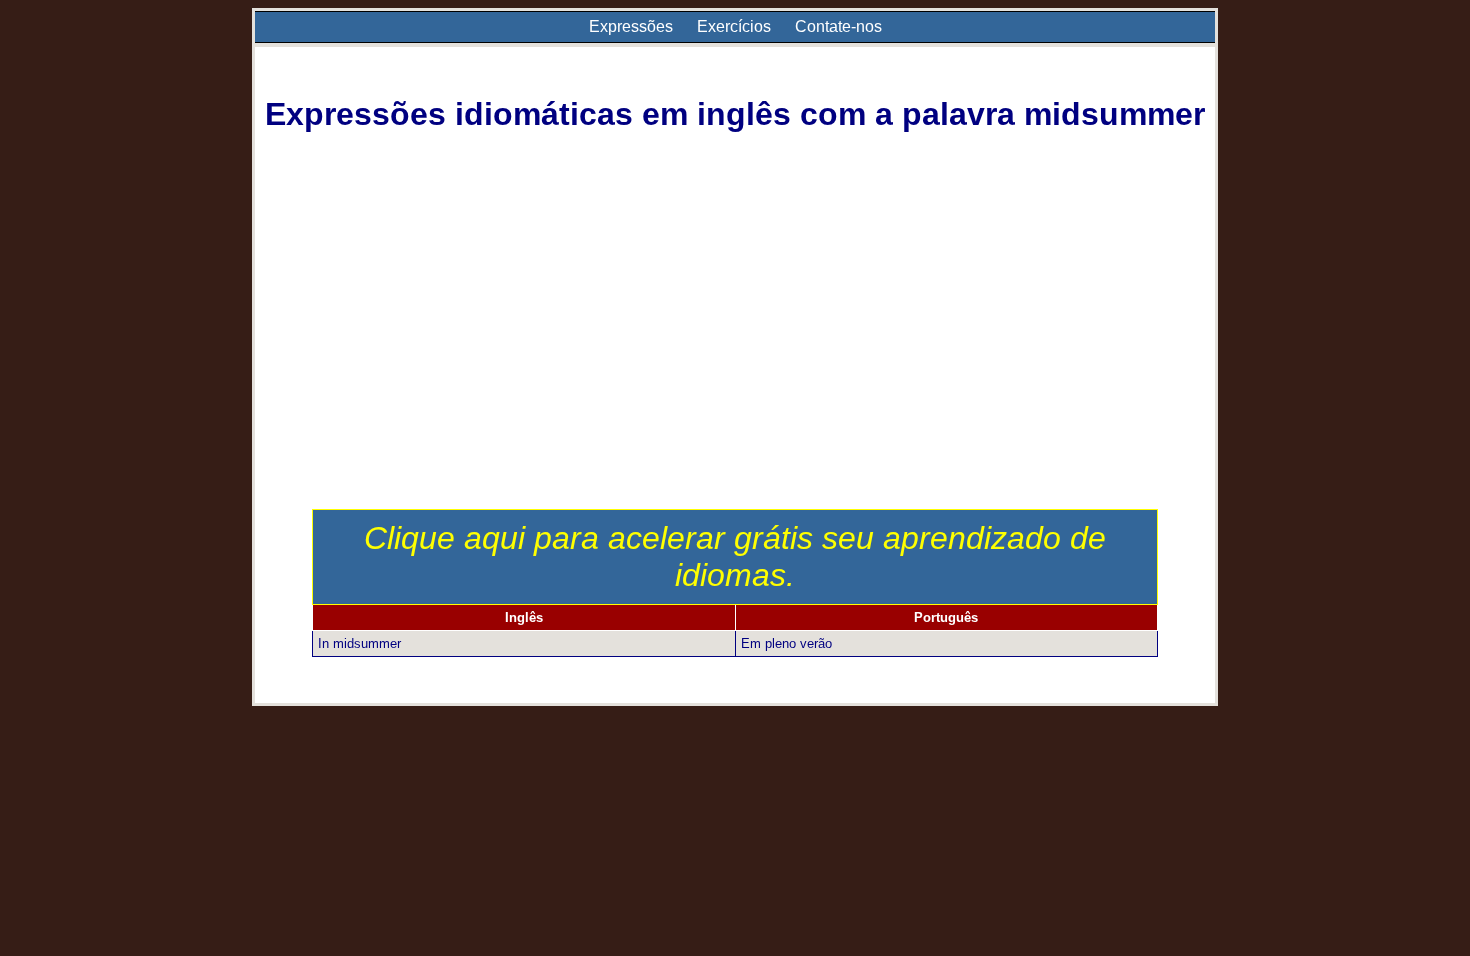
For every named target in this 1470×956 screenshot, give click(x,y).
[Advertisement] (735, 359)
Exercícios (734, 26)
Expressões (631, 26)
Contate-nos (838, 26)
